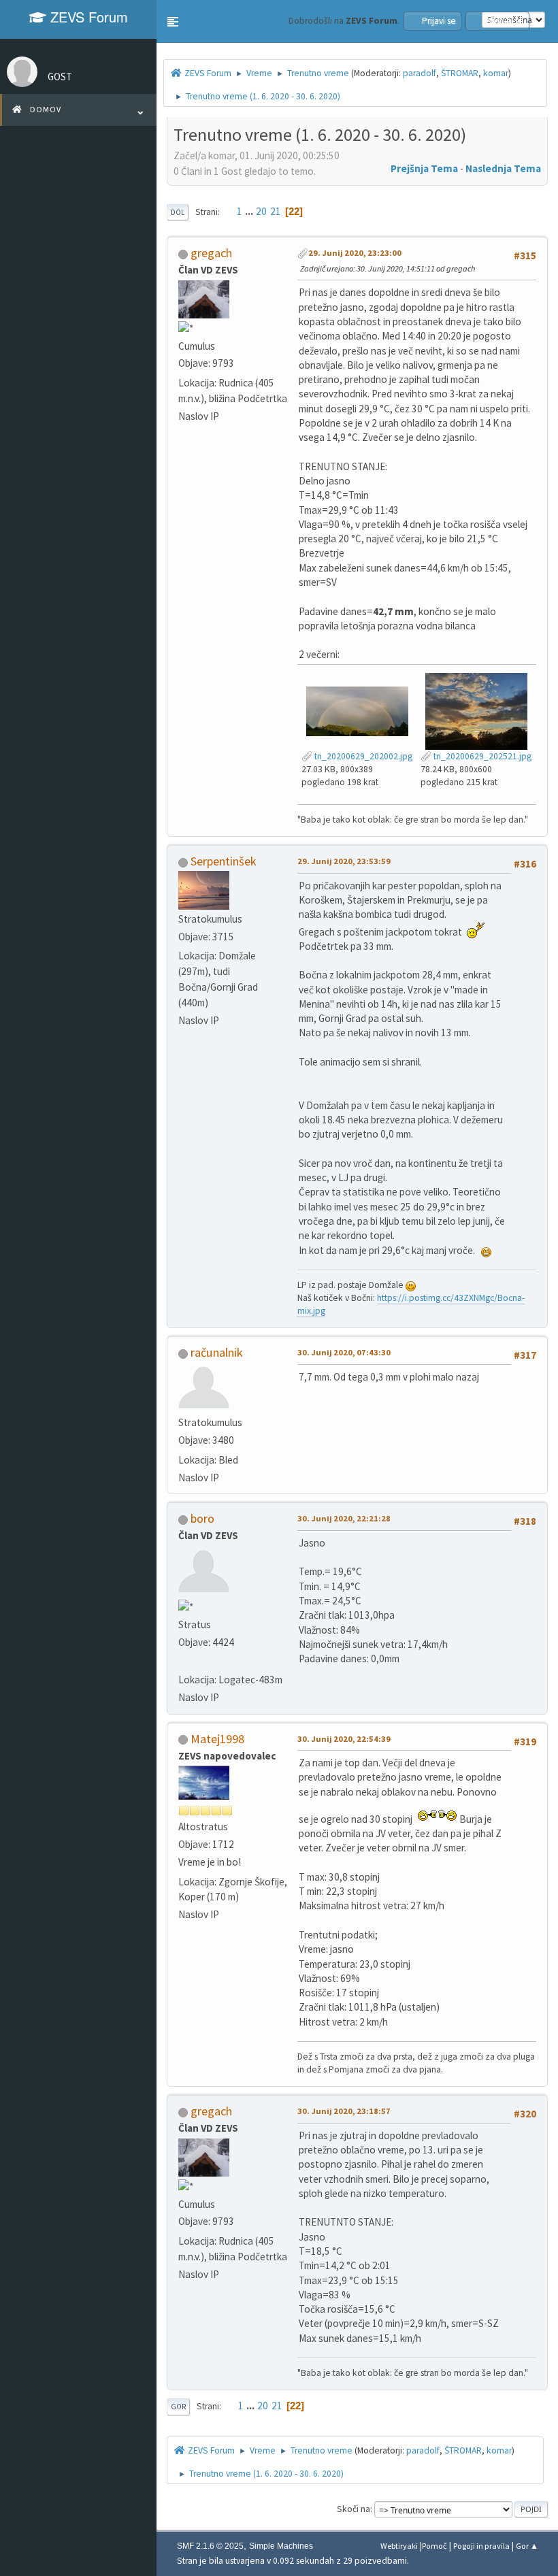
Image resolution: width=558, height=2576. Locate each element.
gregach (211, 253)
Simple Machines (281, 2546)
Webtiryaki (399, 2546)
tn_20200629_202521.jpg (481, 756)
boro (202, 1518)
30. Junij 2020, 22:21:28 (344, 1518)
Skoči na (354, 2509)
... (250, 211)
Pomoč (434, 2546)
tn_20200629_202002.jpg (362, 756)
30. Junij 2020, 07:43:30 (344, 1352)
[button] (173, 22)
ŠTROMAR (460, 73)
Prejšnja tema (424, 168)
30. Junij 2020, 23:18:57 (344, 2111)
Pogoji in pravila (481, 2546)
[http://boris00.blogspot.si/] (184, 1661)
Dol (178, 212)
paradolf (420, 73)
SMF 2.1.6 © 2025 (210, 2546)
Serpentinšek (224, 861)
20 (261, 211)
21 (276, 211)
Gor (178, 2407)
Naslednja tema (503, 168)
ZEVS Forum (87, 17)
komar (496, 73)
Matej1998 (217, 1739)
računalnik (217, 1352)
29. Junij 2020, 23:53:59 (344, 861)
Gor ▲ (527, 2546)
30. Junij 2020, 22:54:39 (344, 1739)
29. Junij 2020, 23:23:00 (355, 253)
